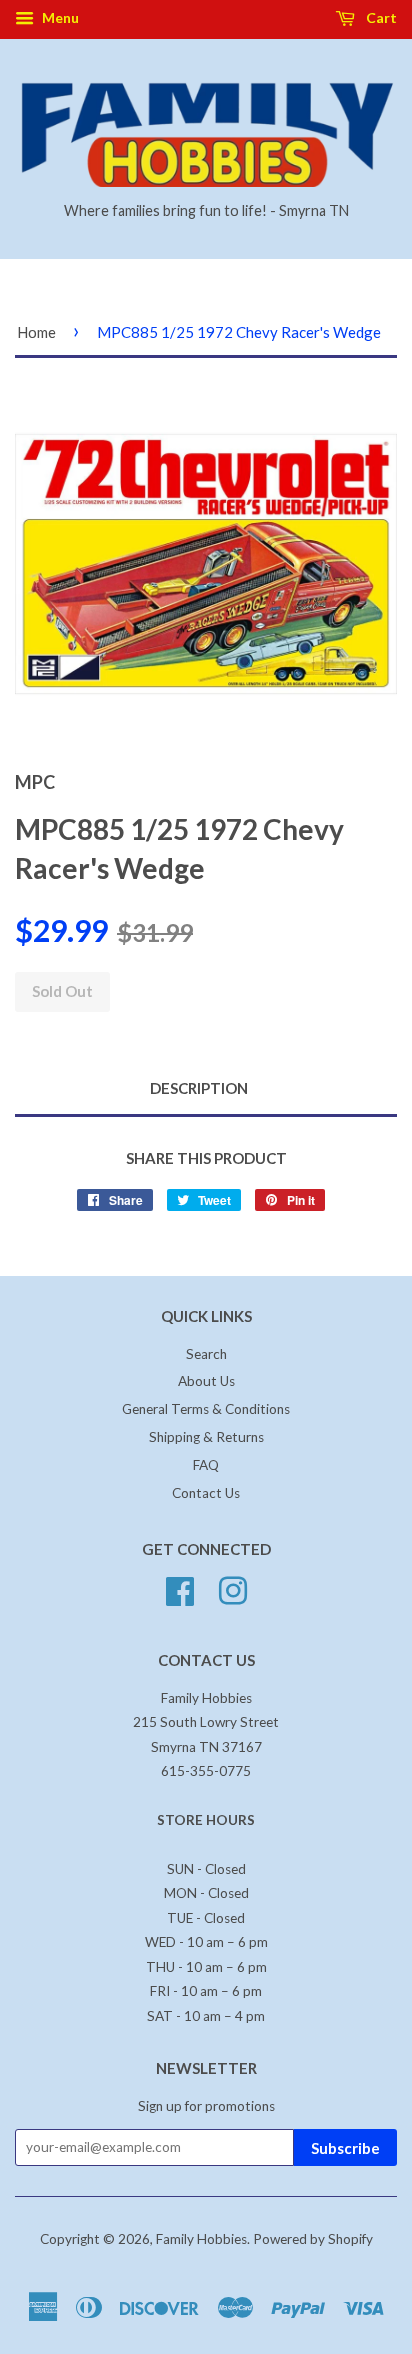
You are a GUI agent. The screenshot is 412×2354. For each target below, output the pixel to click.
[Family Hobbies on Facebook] (180, 1588)
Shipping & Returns (206, 1437)
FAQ (206, 1465)
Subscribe (345, 2148)
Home (36, 332)
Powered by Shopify (313, 2239)
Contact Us (206, 1493)
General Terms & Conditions (206, 1409)
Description (199, 1088)
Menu (59, 17)
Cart (380, 17)
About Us (206, 1381)
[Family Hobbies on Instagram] (233, 1588)
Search (206, 1354)
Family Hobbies (201, 2239)
